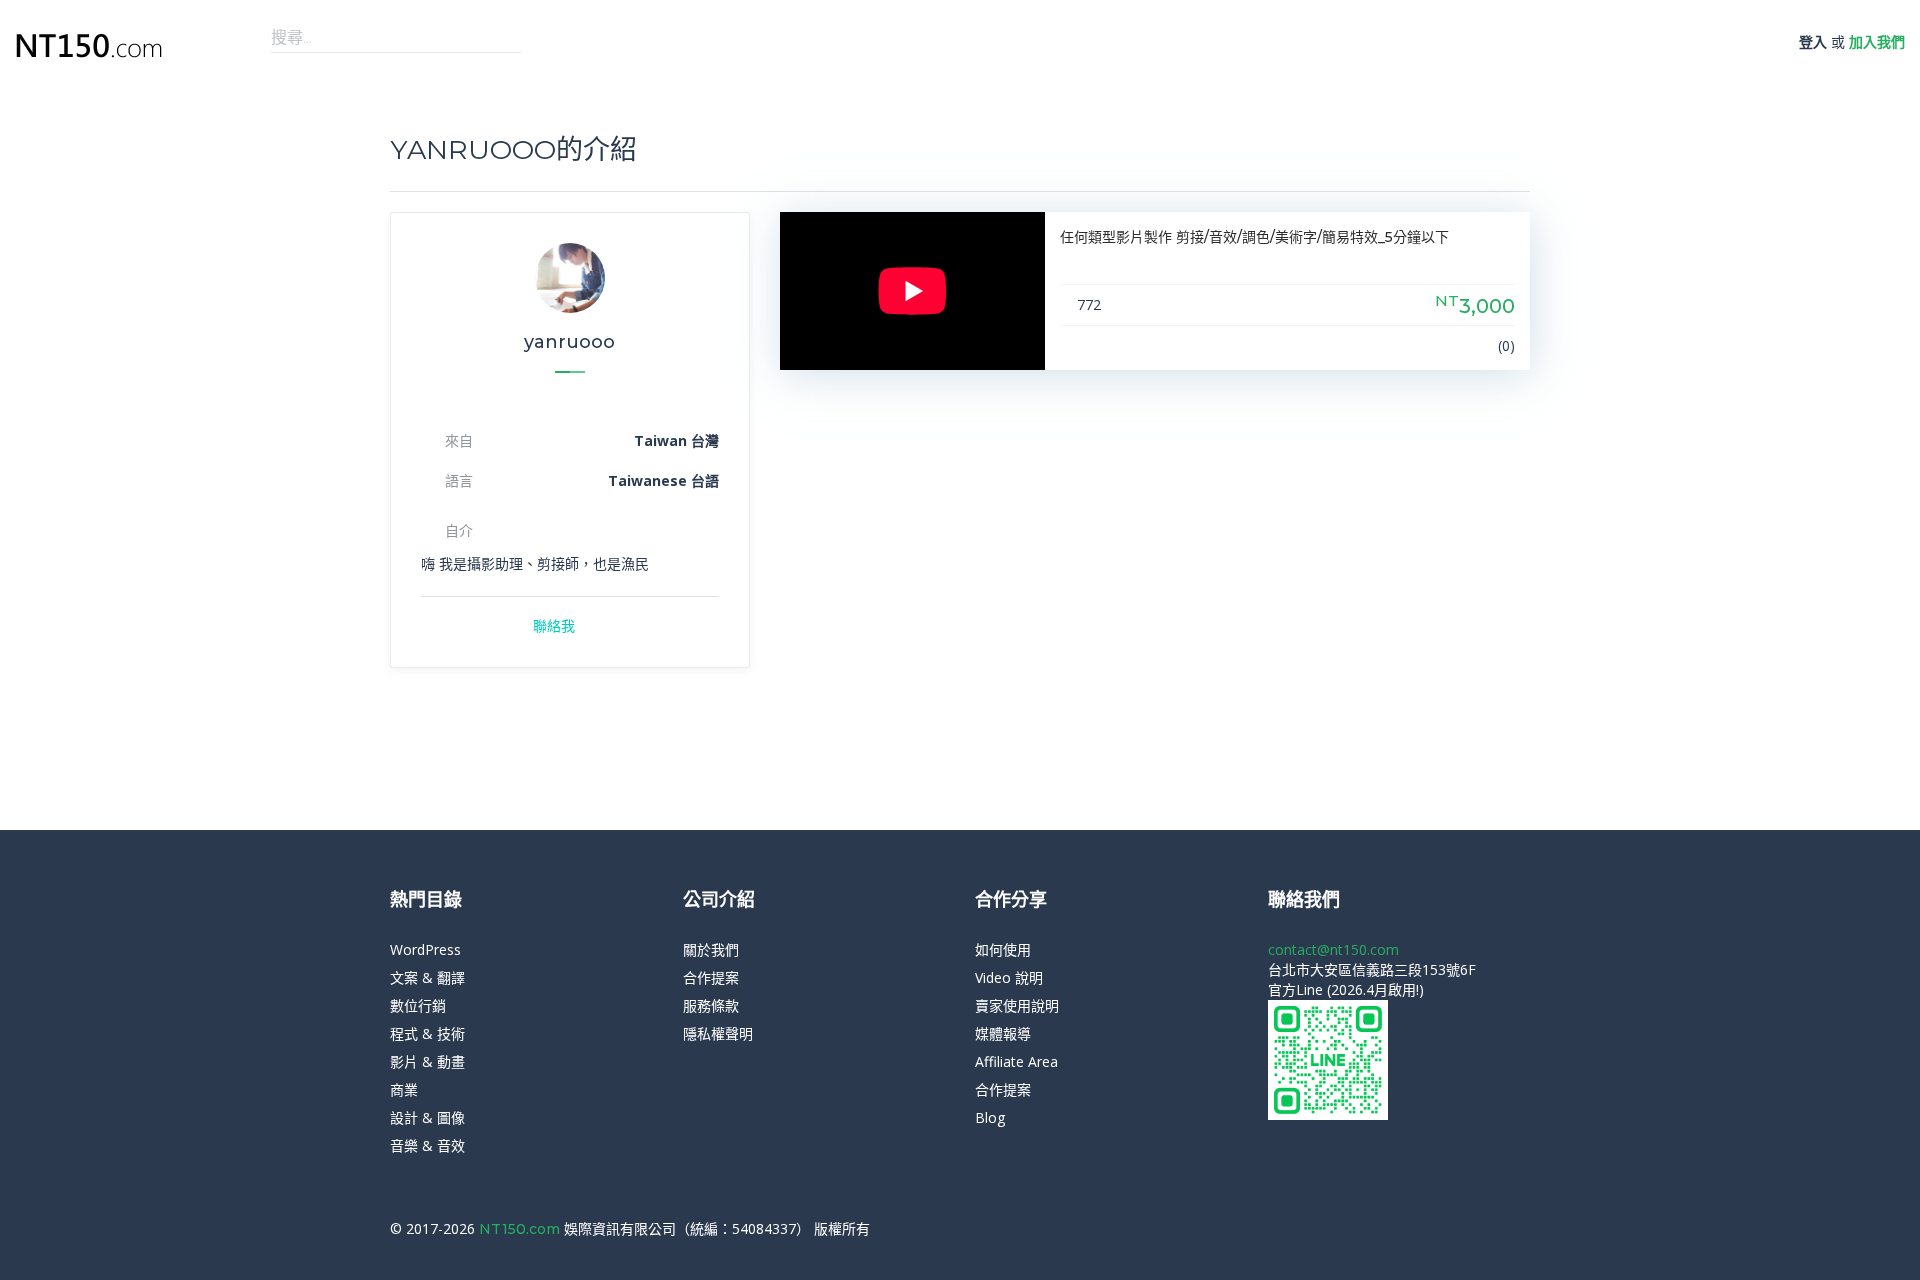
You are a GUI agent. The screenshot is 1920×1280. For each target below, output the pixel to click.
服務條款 (711, 1005)
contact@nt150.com (1333, 949)
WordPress (425, 949)
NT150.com (521, 1229)
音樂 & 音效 (427, 1145)
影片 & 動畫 (427, 1061)
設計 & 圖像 (427, 1117)
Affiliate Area (1016, 1061)
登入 (1813, 41)
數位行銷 (418, 1005)
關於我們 (711, 949)
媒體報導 (1003, 1033)
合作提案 (711, 977)
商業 (404, 1089)
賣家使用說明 (1017, 1005)
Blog (990, 1117)
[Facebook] (1494, 1229)
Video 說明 (1009, 977)
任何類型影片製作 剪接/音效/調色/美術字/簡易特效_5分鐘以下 (1254, 237)
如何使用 (1003, 949)
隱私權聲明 (718, 1033)
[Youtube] (1524, 1229)
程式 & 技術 (427, 1033)
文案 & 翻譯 (427, 977)
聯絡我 (554, 626)
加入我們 (1877, 41)
